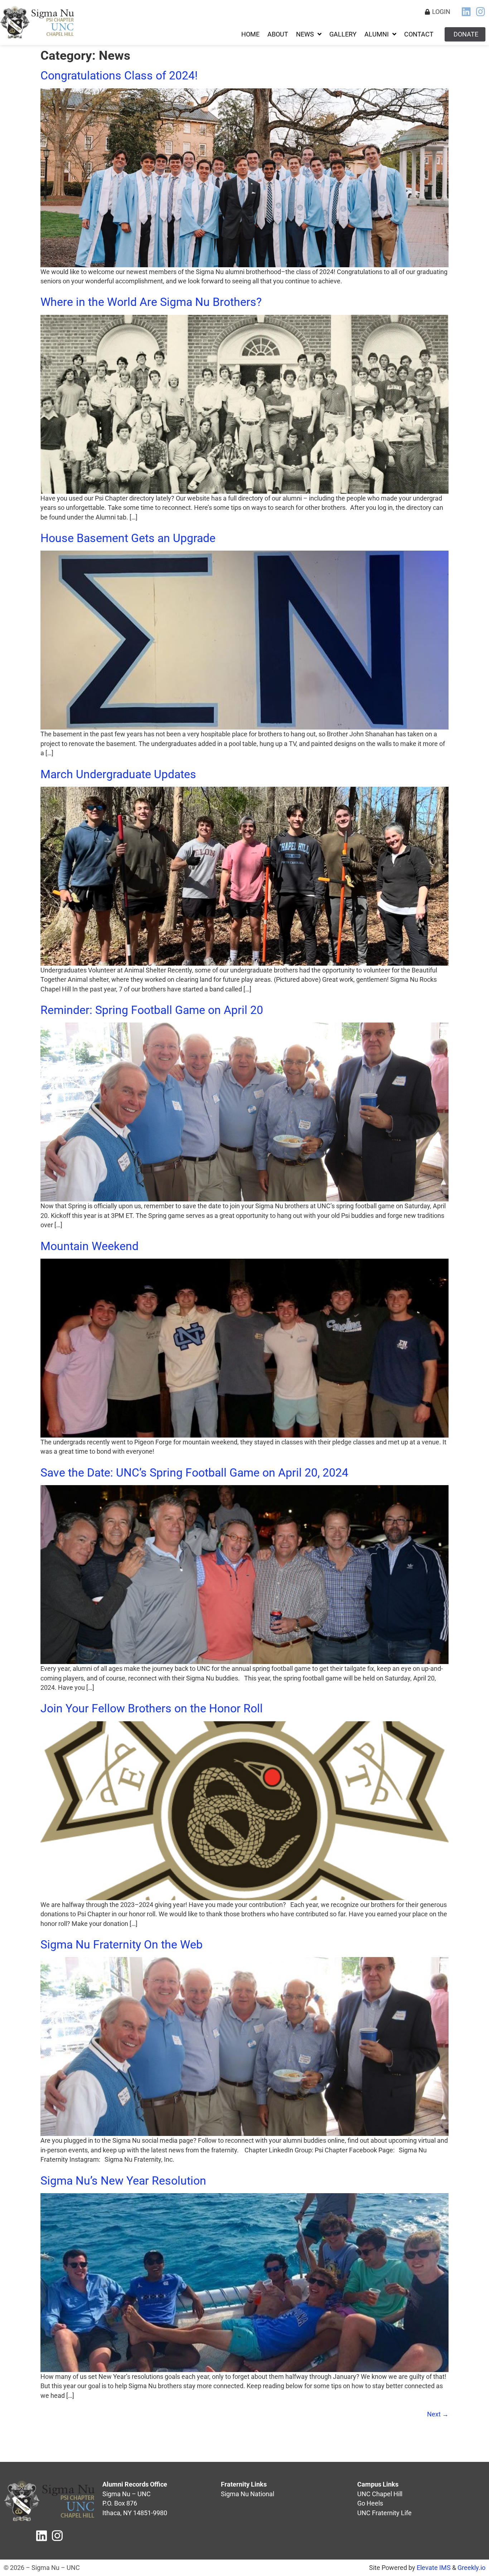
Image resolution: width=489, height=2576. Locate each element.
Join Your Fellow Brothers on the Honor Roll (152, 1708)
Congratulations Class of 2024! (119, 75)
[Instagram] (480, 12)
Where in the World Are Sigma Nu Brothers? (151, 302)
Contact (419, 34)
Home (250, 34)
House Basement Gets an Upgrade (128, 538)
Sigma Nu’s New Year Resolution (123, 2181)
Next (438, 2414)
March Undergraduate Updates (118, 774)
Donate (466, 34)
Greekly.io (471, 2568)
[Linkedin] (466, 12)
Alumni (377, 34)
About (278, 34)
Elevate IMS (434, 2568)
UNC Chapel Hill (380, 2494)
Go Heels (370, 2503)
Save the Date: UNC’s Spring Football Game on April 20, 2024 (194, 1473)
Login (441, 12)
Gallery (343, 34)
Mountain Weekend (89, 1246)
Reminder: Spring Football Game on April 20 (152, 1010)
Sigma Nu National (248, 2494)
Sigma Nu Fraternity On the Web (123, 1945)
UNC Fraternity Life (384, 2513)
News (305, 34)
